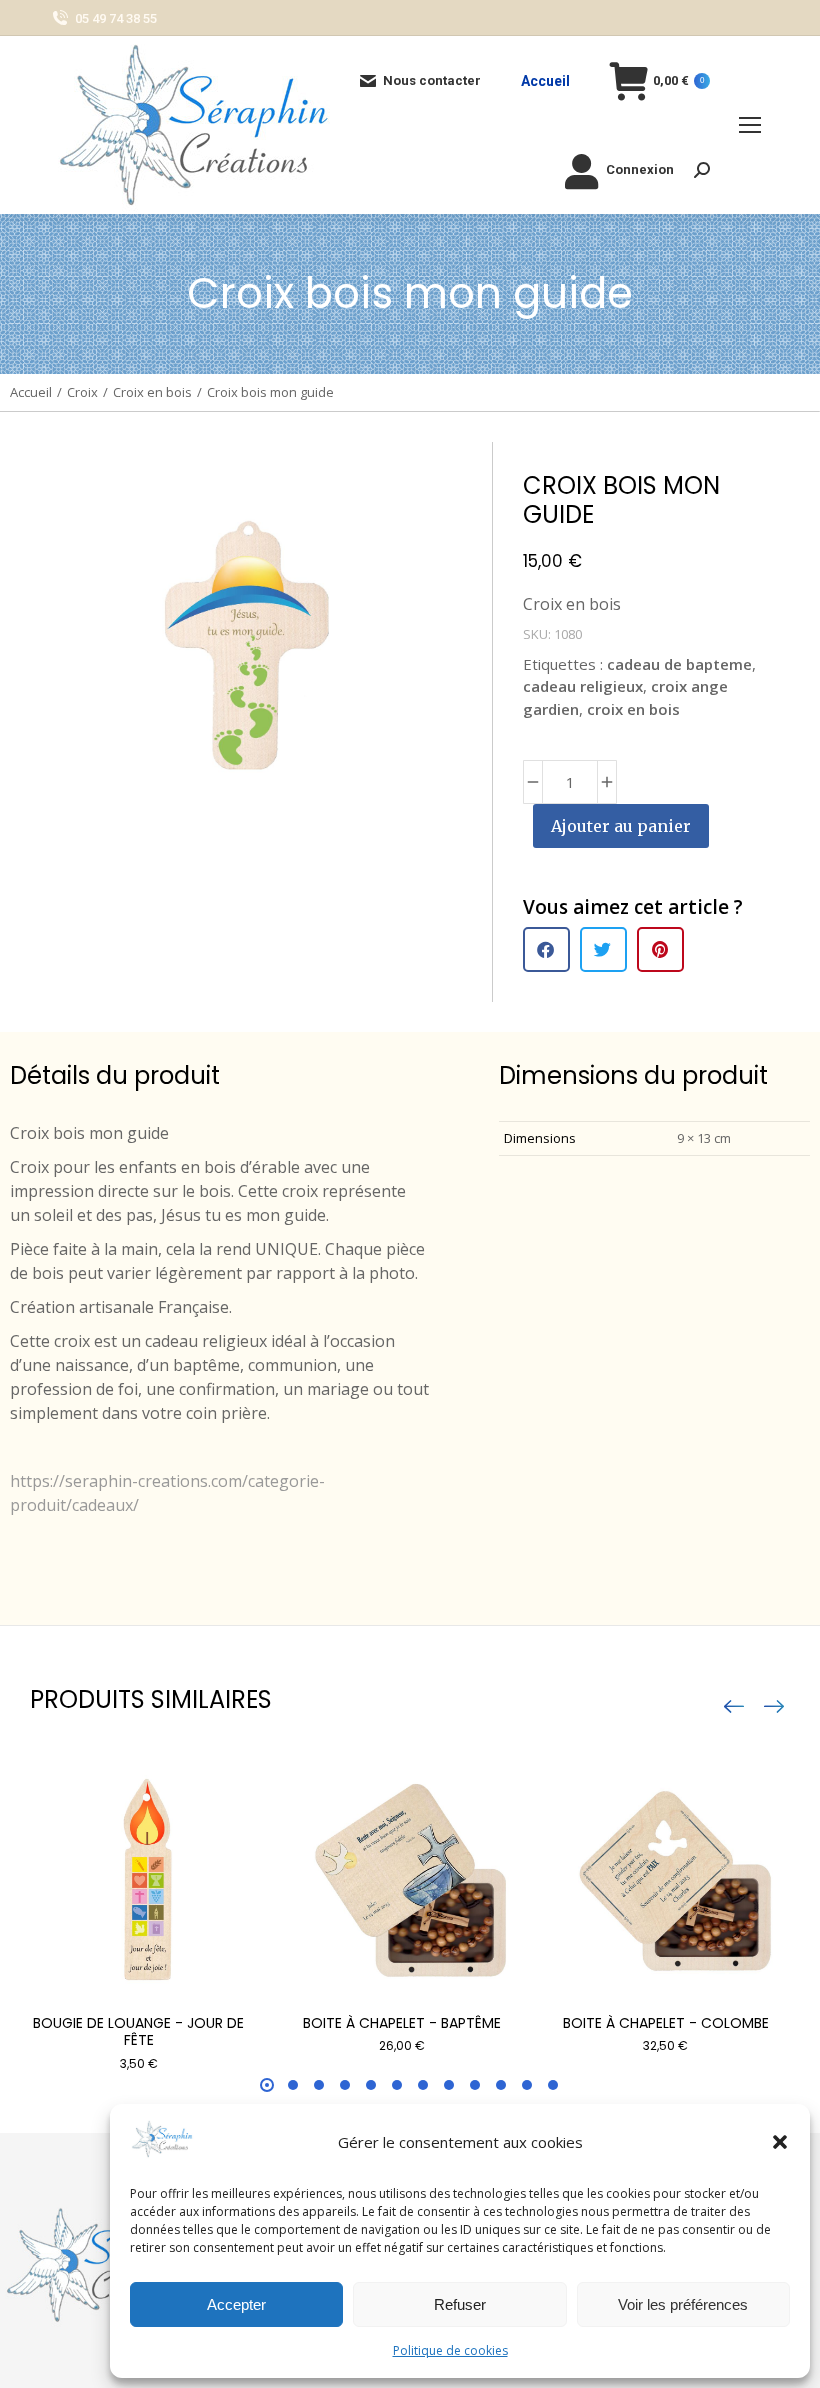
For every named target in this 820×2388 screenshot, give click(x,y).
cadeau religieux (583, 686)
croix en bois (633, 709)
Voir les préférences (683, 2304)
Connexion (640, 169)
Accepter (236, 2304)
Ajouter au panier (621, 826)
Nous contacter (432, 80)
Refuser (460, 2304)
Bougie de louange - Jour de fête (138, 2031)
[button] (780, 2142)
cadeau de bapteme (679, 664)
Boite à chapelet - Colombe (666, 2023)
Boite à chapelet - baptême (402, 2023)
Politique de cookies (450, 2350)
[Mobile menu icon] (750, 125)
